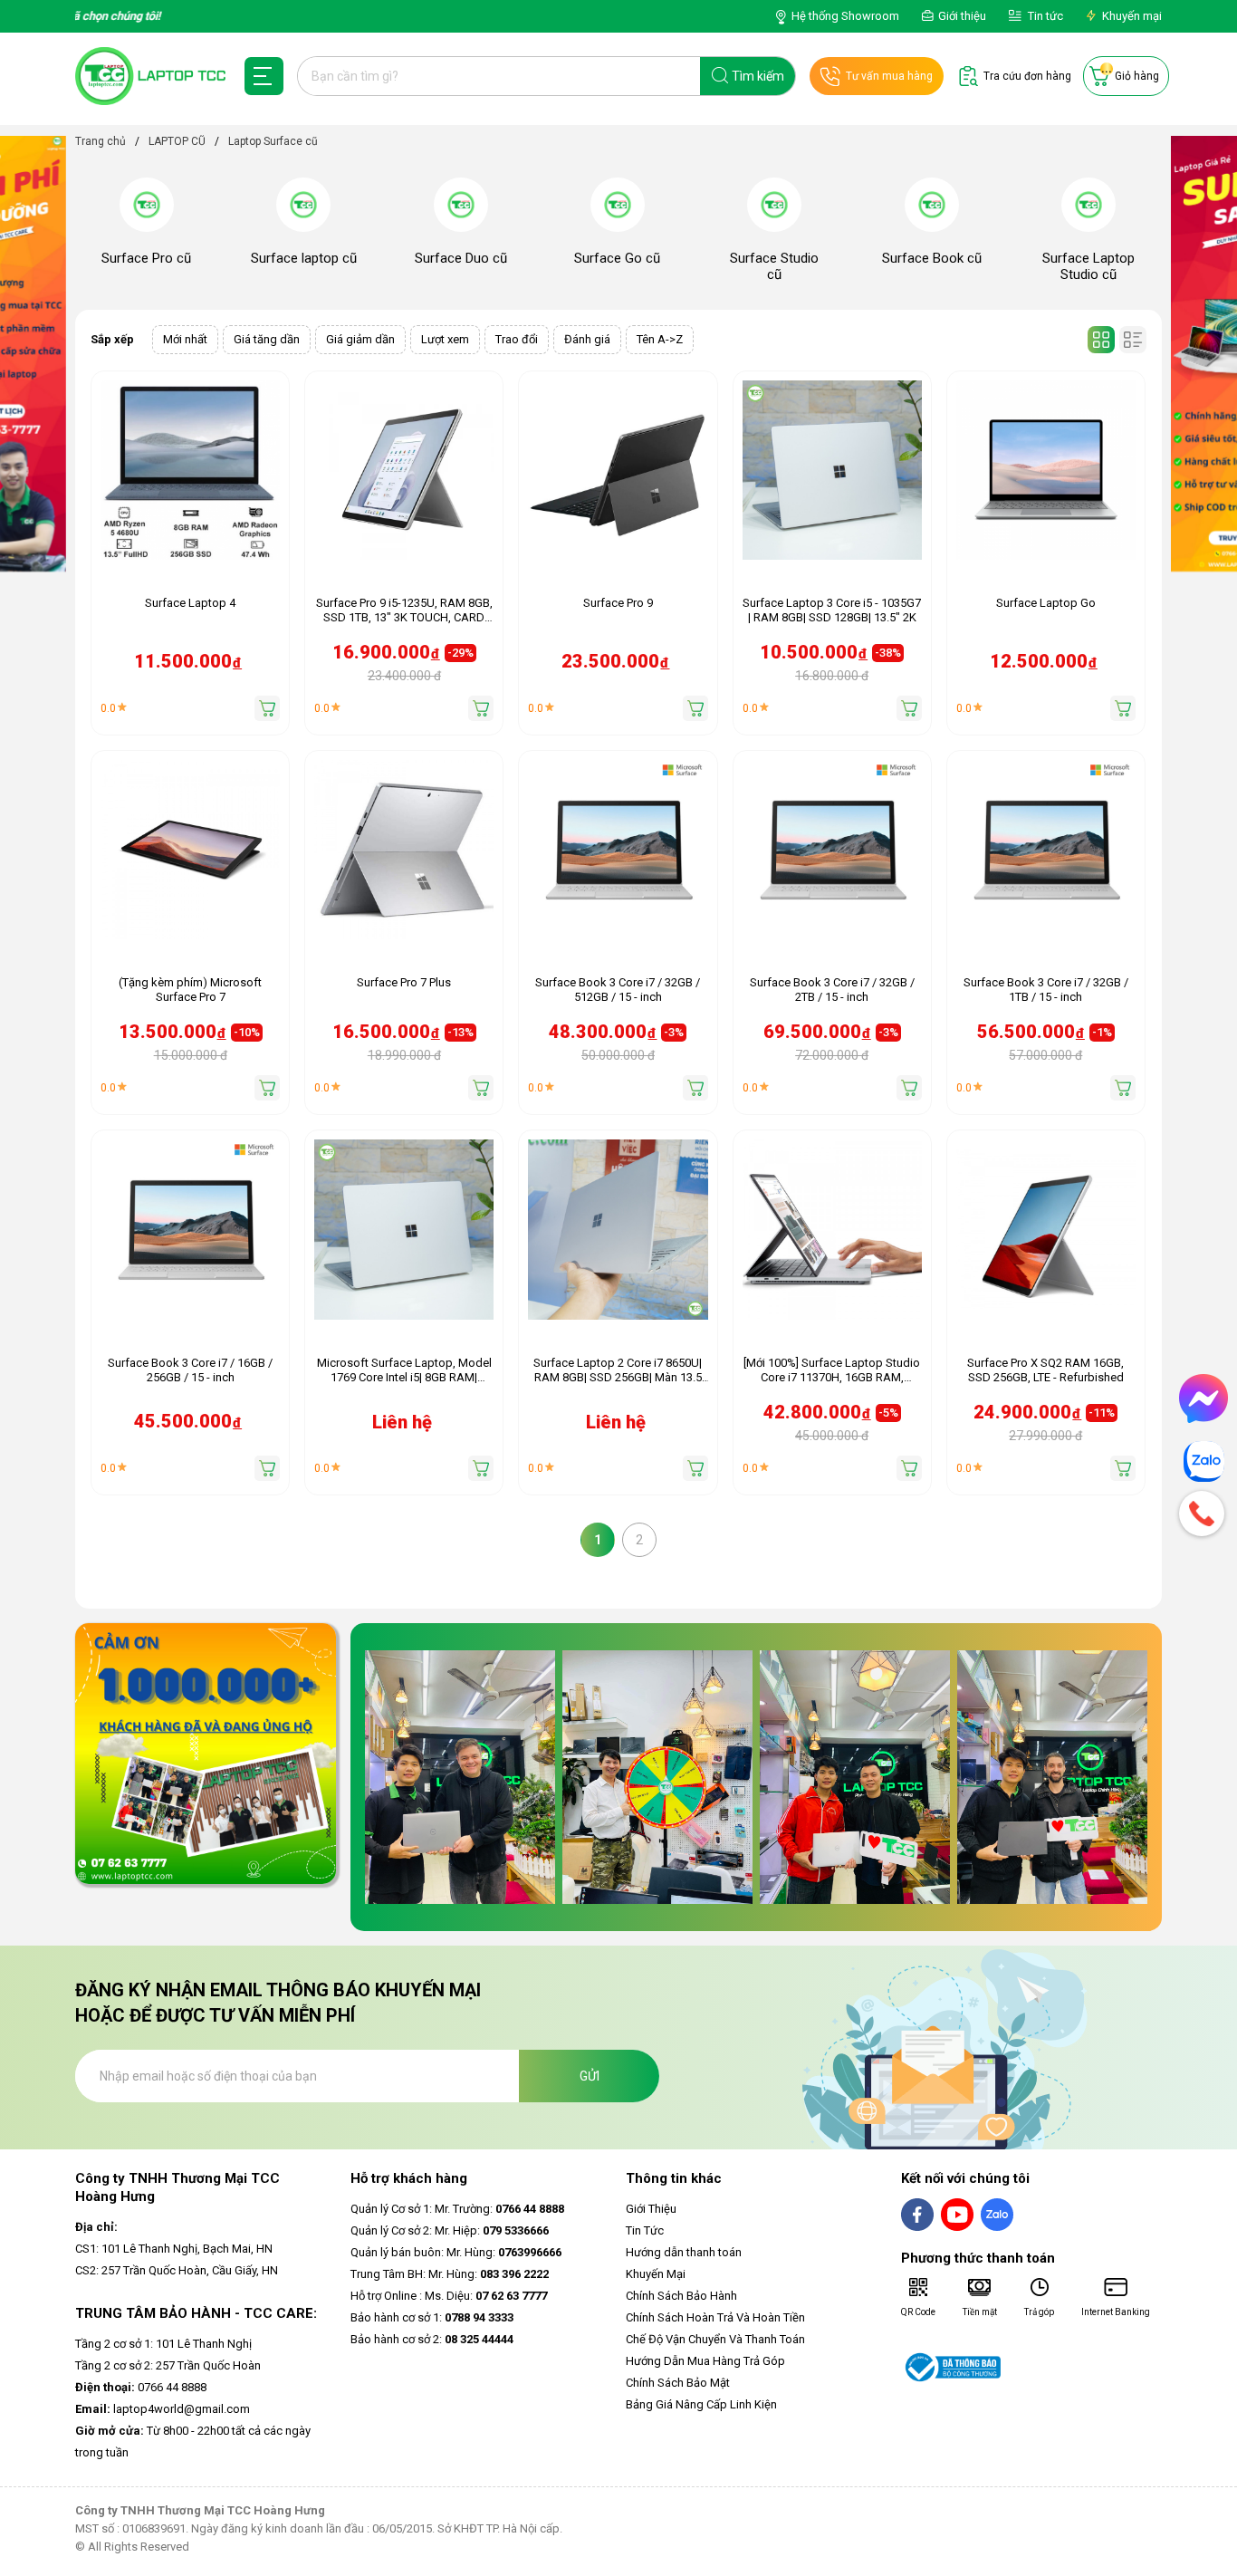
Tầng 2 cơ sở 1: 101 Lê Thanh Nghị (163, 2344)
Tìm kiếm (758, 76)
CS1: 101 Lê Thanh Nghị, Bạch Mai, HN (174, 2249)
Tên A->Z (660, 339)
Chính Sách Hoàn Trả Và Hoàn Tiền (715, 2317)
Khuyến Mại (656, 2274)
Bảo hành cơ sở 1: (432, 2317)
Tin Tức (645, 2230)
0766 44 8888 (141, 2387)
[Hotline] (1203, 1514)
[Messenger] (1203, 1399)
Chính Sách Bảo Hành (681, 2296)
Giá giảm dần (360, 339)
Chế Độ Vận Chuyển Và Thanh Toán (715, 2339)
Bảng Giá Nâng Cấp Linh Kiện (701, 2404)
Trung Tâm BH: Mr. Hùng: (450, 2274)
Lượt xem (445, 339)
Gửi (590, 2076)
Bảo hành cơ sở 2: (432, 2339)
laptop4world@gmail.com (163, 2409)
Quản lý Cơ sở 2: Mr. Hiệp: (450, 2230)
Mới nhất (185, 339)
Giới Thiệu (651, 2209)
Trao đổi (517, 339)
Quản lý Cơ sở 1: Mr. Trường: (457, 2209)
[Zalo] (1203, 1461)
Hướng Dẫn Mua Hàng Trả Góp (705, 2361)
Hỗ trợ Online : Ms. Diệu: (449, 2296)
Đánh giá (587, 339)
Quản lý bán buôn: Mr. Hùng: (456, 2252)
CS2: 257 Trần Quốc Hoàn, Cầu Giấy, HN (177, 2270)
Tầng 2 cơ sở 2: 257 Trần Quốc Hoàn (168, 2365)
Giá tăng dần (267, 339)
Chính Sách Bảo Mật (678, 2383)
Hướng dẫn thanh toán (684, 2252)
